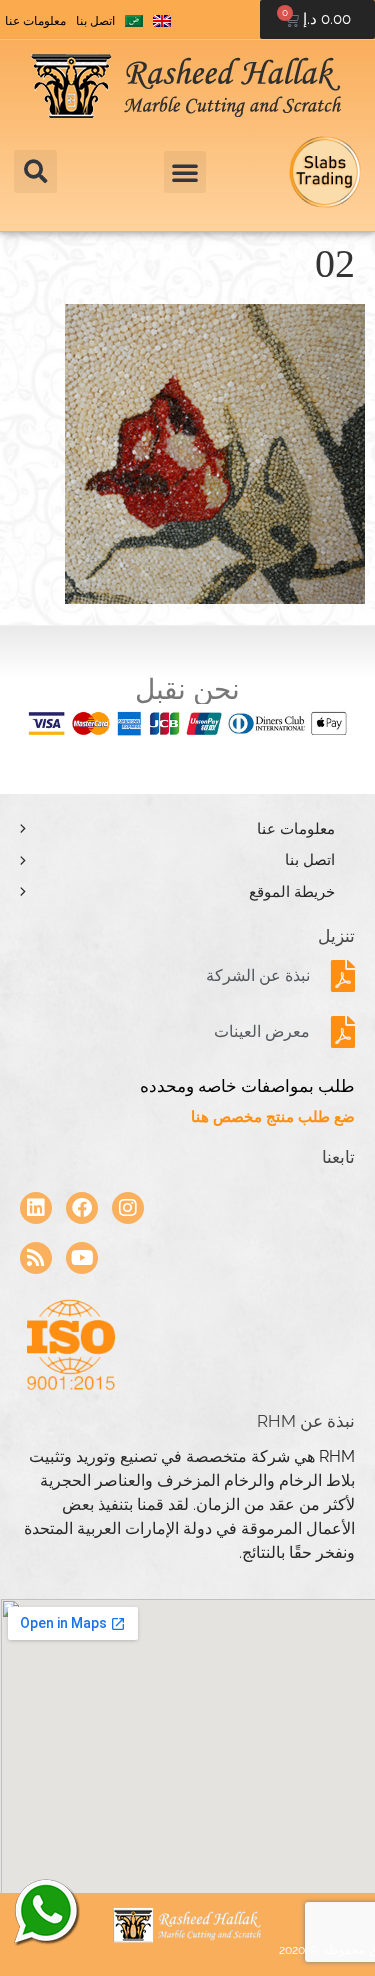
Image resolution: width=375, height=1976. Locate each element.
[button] (35, 171)
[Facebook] (82, 1208)
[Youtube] (82, 1258)
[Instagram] (128, 1208)
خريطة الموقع (292, 892)
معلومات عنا (35, 21)
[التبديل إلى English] (162, 21)
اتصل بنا (95, 21)
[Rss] (36, 1258)
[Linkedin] (36, 1208)
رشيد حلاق (45, 1911)
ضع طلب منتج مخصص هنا (273, 1117)
